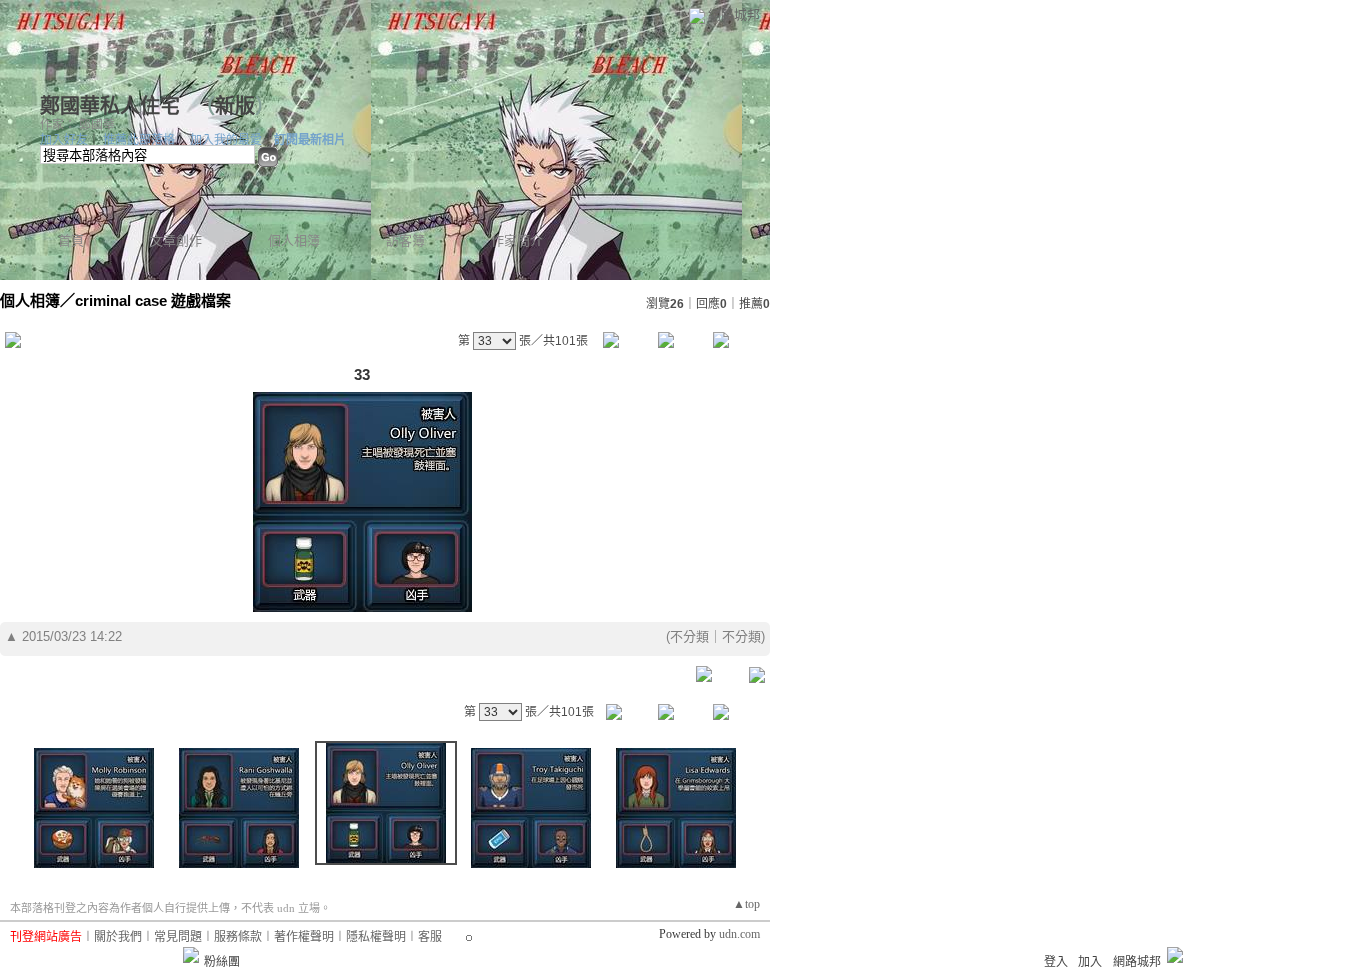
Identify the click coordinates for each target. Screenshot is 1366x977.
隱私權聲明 (376, 937)
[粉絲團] (191, 955)
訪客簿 (405, 240)
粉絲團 (222, 962)
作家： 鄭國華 (77, 125)
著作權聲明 (304, 937)
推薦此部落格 (139, 140)
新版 (235, 106)
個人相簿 (294, 240)
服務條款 (238, 937)
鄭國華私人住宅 (112, 106)
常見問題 (178, 937)
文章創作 (176, 240)
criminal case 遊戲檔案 (153, 300)
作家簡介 (517, 240)
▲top (746, 904)
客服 (430, 937)
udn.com (739, 934)
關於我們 (118, 937)
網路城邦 (734, 14)
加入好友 (64, 140)
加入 (1090, 962)
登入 (1056, 962)
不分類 (689, 636)
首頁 (71, 240)
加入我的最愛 (226, 140)
